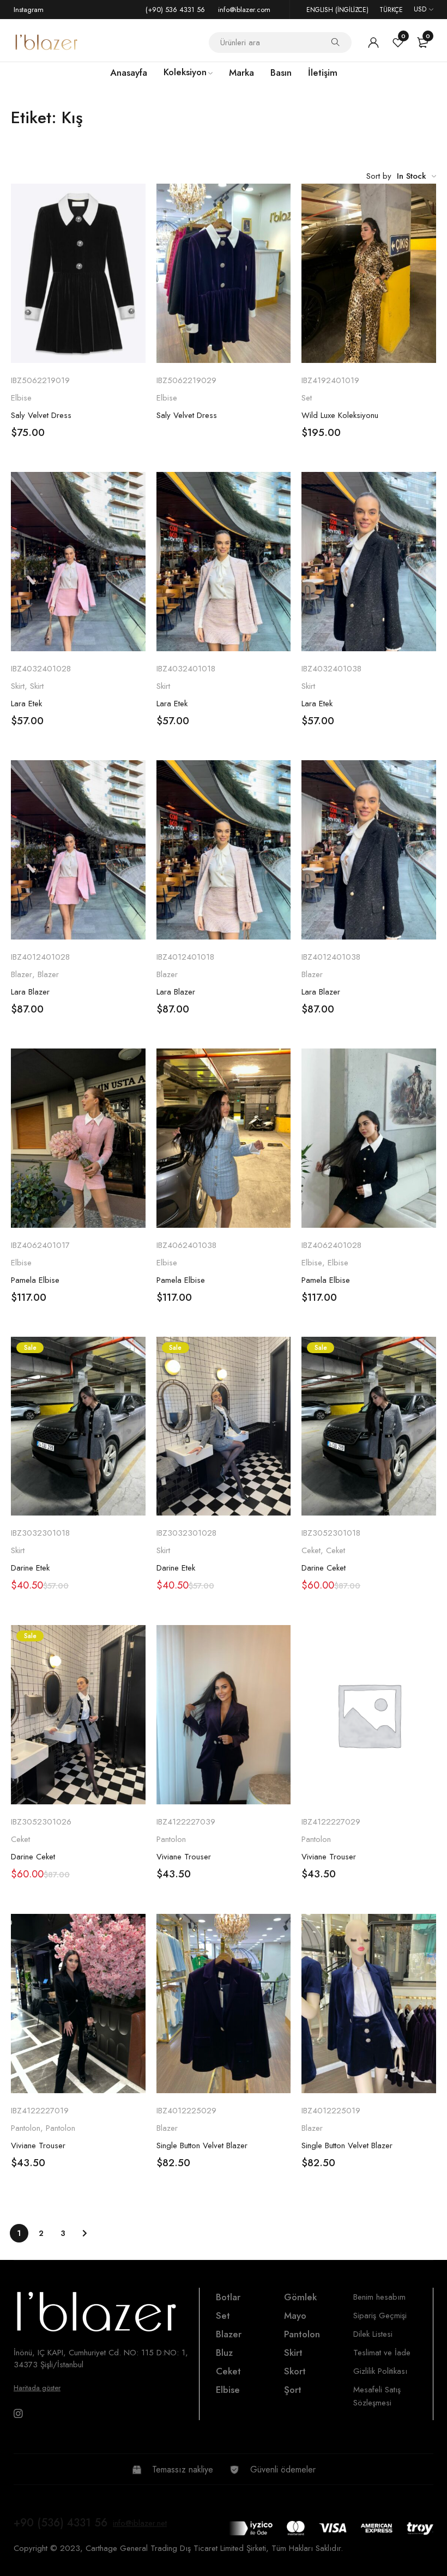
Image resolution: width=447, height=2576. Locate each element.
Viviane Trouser (184, 1857)
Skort (295, 2371)
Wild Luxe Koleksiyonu (340, 415)
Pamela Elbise (35, 1280)
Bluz (224, 2353)
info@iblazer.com (244, 10)
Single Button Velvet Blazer (202, 2145)
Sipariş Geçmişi (380, 2316)
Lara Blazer (30, 992)
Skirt (18, 686)
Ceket (311, 1550)
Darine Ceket (324, 1568)
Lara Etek (26, 704)
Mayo (295, 2316)
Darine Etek (30, 1568)
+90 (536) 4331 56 (61, 2523)
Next (84, 2233)
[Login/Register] (373, 43)
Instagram (29, 10)
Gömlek (300, 2297)
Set (307, 398)
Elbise (21, 398)
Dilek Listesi (373, 2334)
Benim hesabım (379, 2297)
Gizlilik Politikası (380, 2371)
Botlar (228, 2297)
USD (420, 9)
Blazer (22, 974)
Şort (293, 2390)
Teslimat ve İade (382, 2353)
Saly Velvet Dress (41, 415)
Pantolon (171, 1839)
